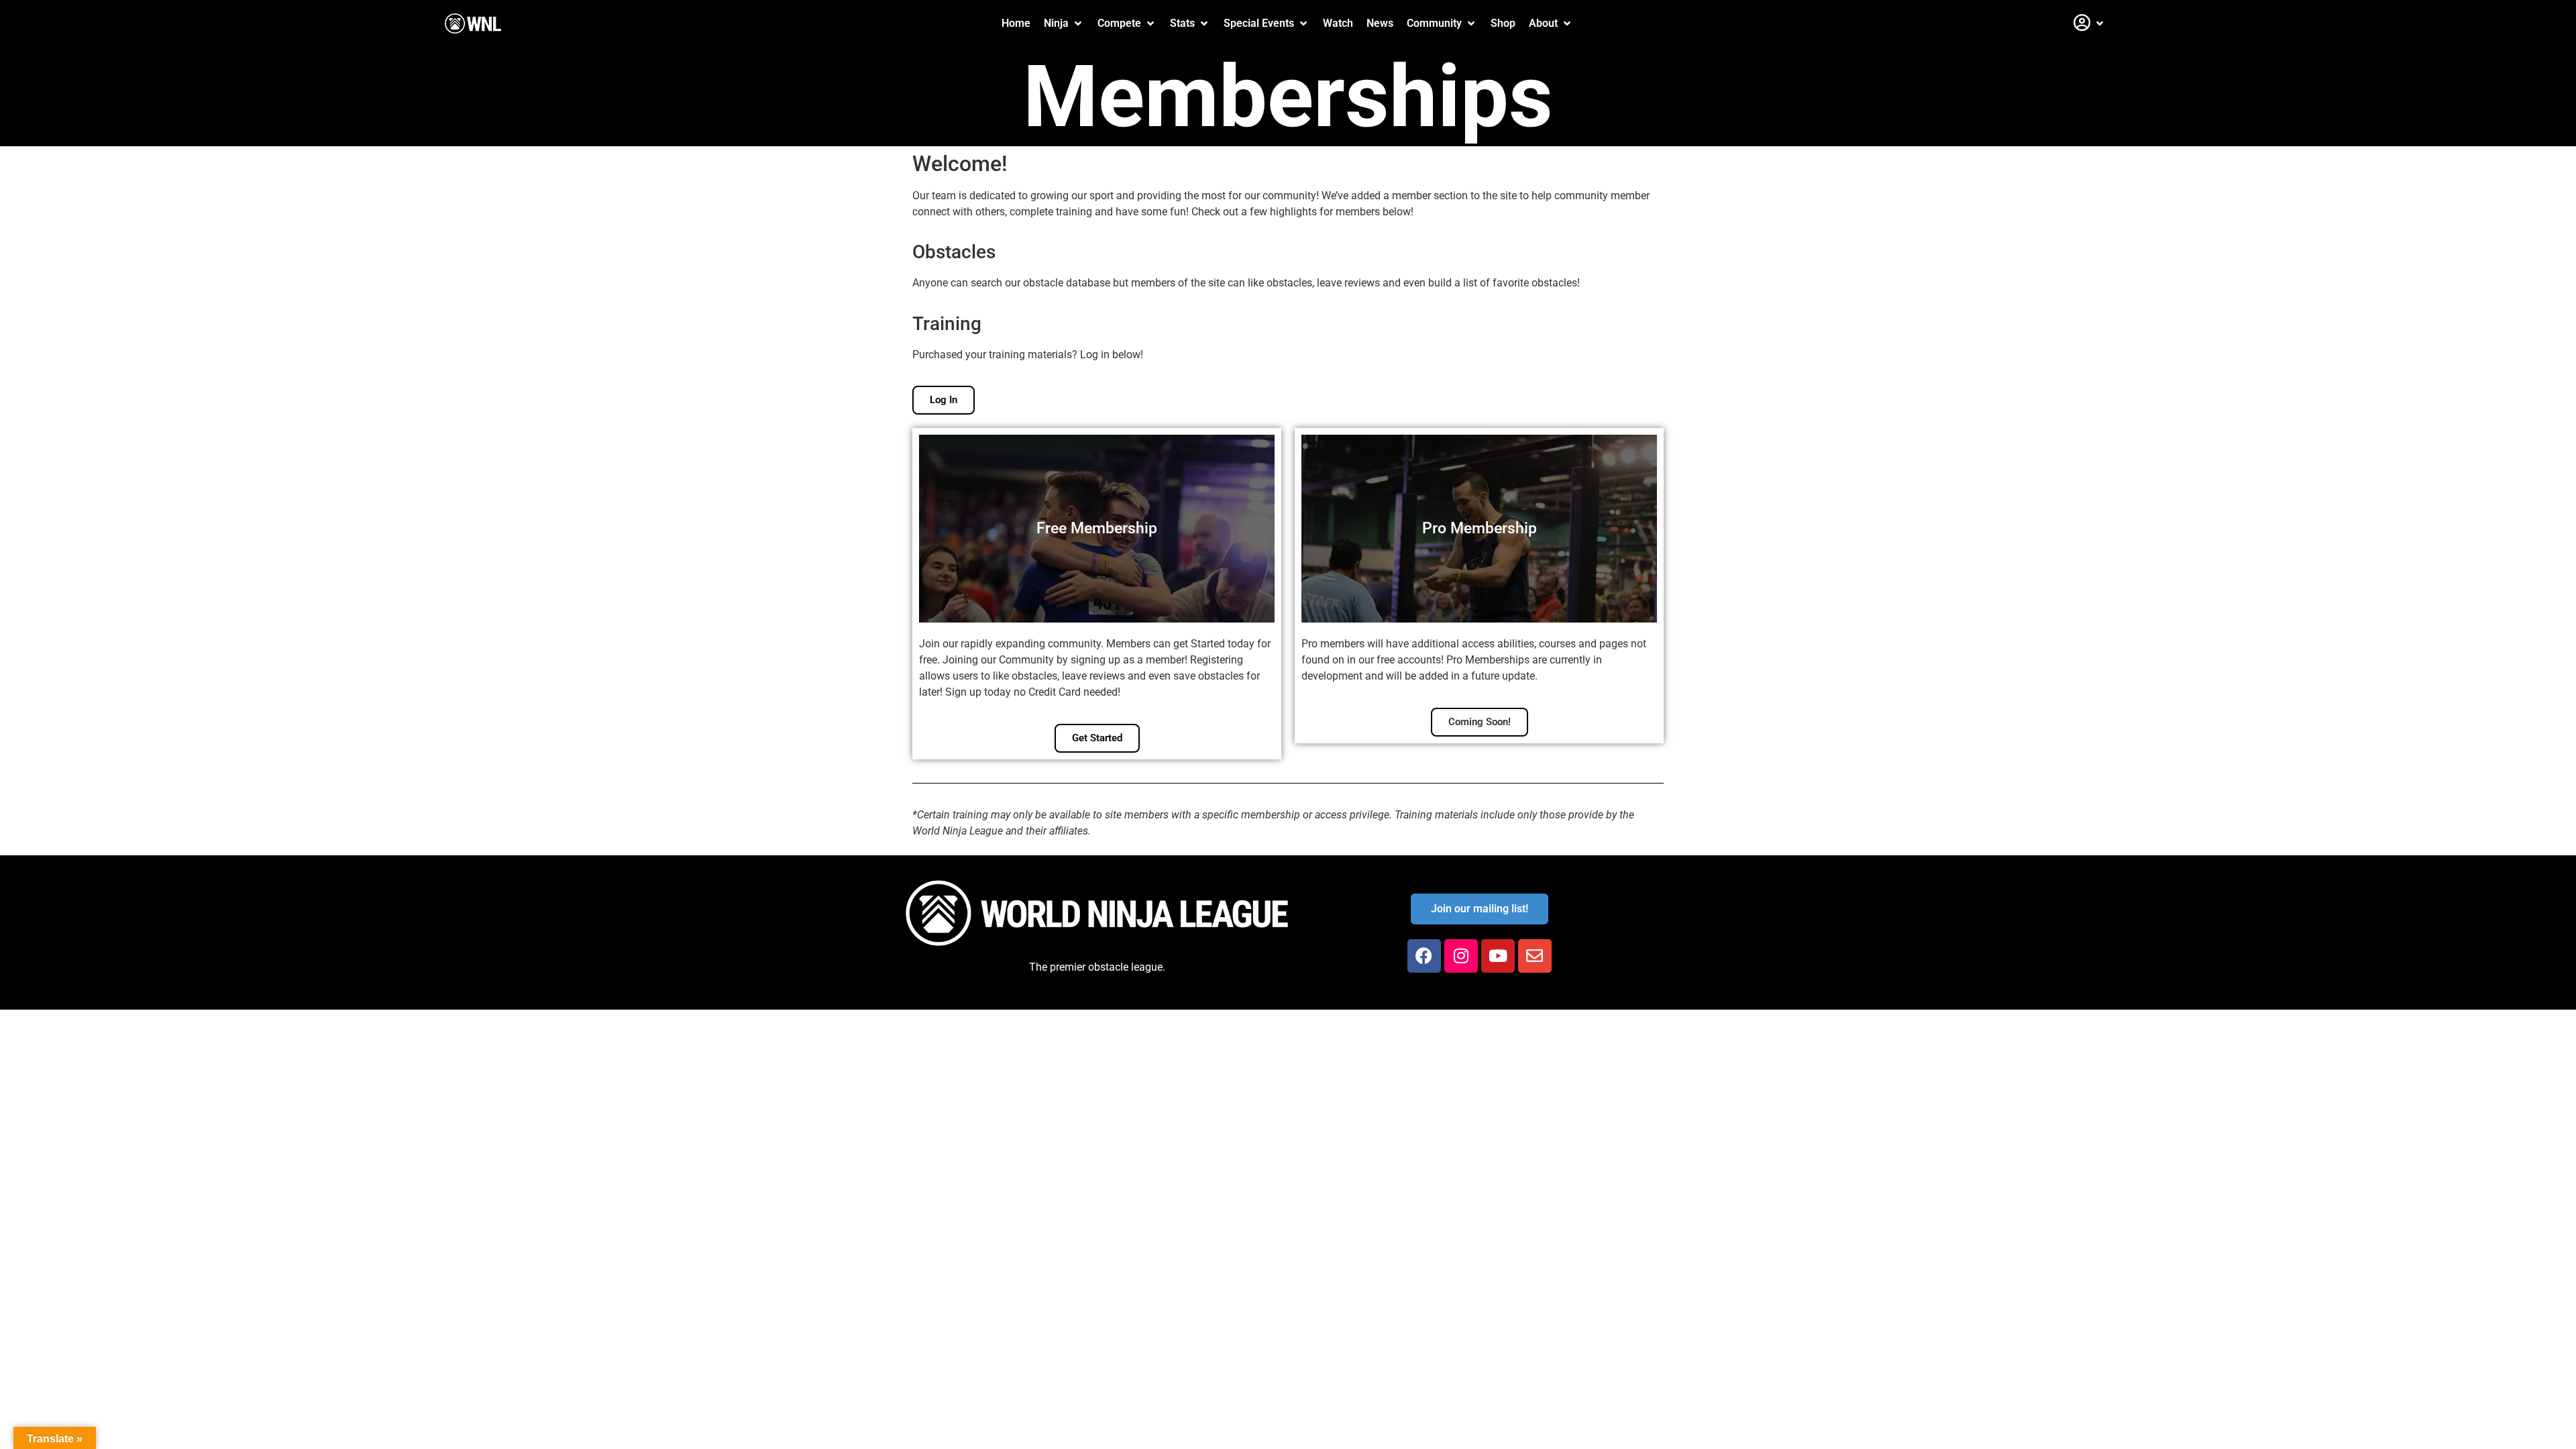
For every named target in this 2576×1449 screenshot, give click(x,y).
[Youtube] (1498, 956)
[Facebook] (1424, 956)
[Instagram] (1461, 956)
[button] (1064, 23)
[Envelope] (1535, 956)
